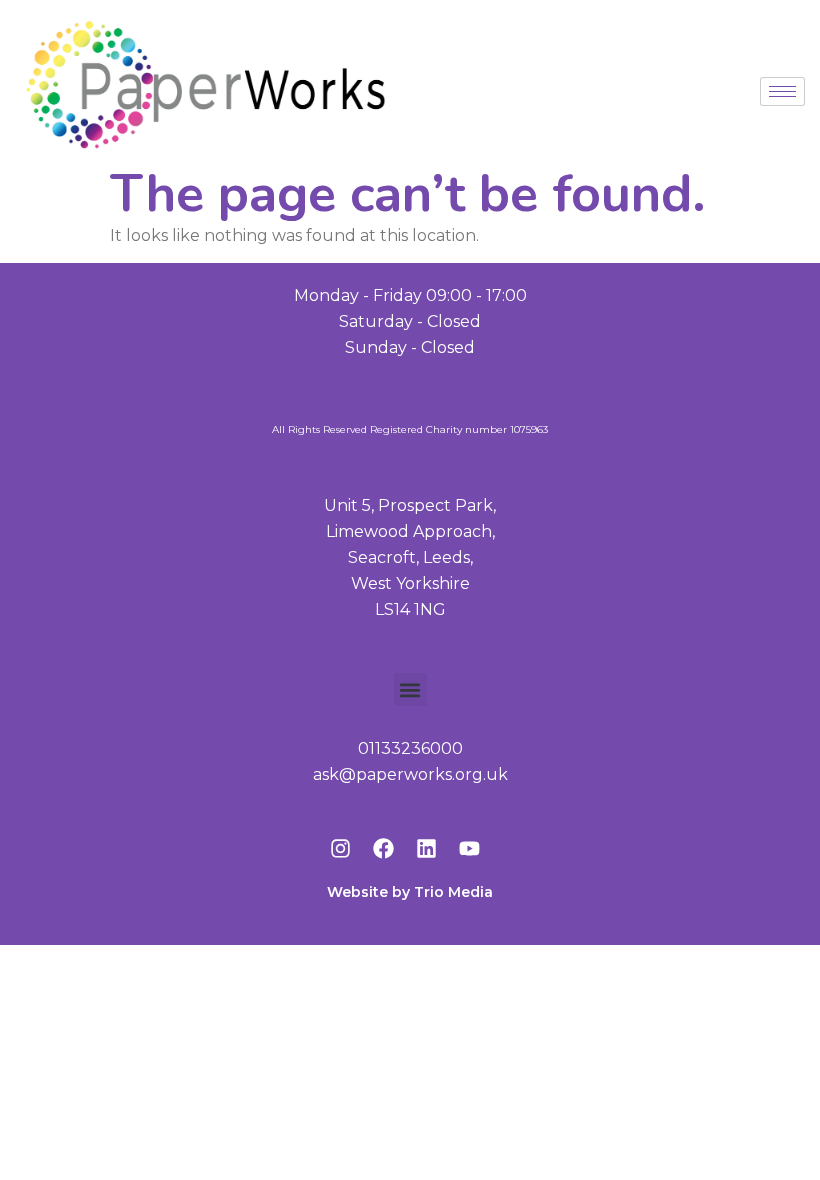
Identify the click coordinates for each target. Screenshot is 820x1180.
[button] (410, 689)
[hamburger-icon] (782, 91)
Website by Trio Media (410, 892)
